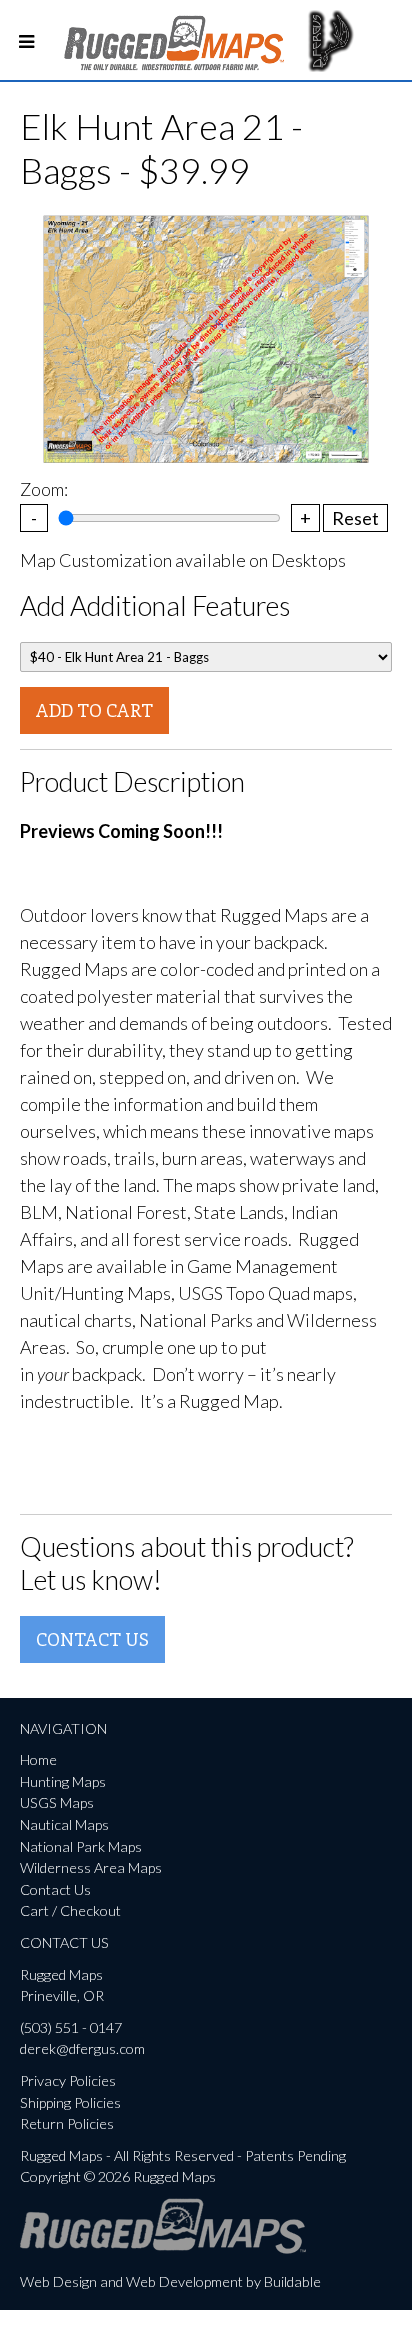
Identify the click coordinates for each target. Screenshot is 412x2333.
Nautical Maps (64, 1824)
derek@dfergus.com (82, 2048)
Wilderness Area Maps (91, 1867)
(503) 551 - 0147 (71, 2027)
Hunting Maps (63, 1781)
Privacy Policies (68, 2080)
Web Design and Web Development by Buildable (170, 2281)
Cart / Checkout (70, 1910)
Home (38, 1759)
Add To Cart (94, 710)
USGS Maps (57, 1802)
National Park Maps (81, 1846)
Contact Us (92, 1639)
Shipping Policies (70, 2102)
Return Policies (67, 2123)
